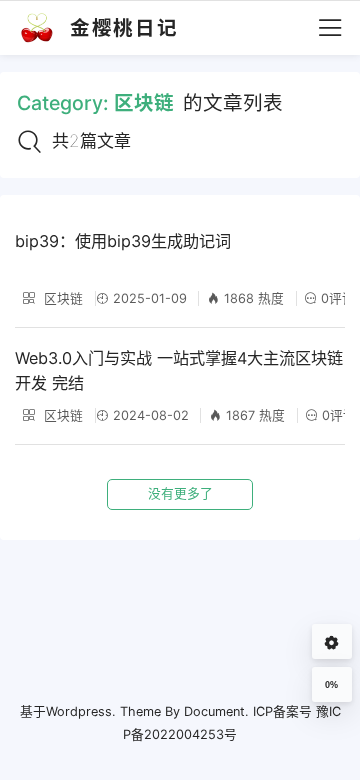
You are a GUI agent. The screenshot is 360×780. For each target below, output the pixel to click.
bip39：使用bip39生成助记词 (123, 241)
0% (331, 685)
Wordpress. (81, 711)
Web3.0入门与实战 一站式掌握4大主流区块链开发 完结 (179, 370)
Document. (216, 711)
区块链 (61, 298)
